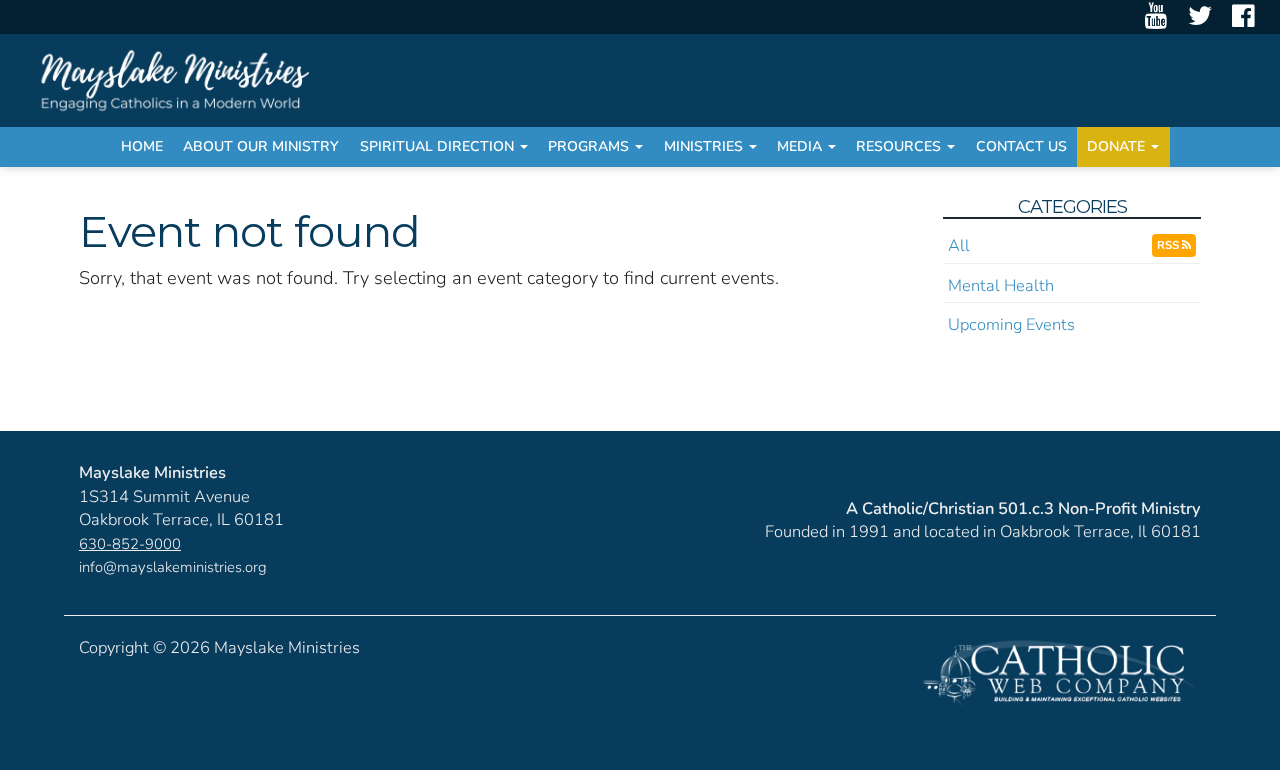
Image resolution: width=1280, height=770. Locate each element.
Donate (1118, 146)
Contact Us (1021, 146)
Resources (900, 146)
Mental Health (1001, 285)
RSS (1169, 245)
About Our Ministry (261, 146)
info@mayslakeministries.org (173, 567)
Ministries (705, 146)
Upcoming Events (1011, 324)
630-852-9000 (130, 544)
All (959, 245)
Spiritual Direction (439, 146)
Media (801, 146)
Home (142, 146)
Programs (590, 146)
